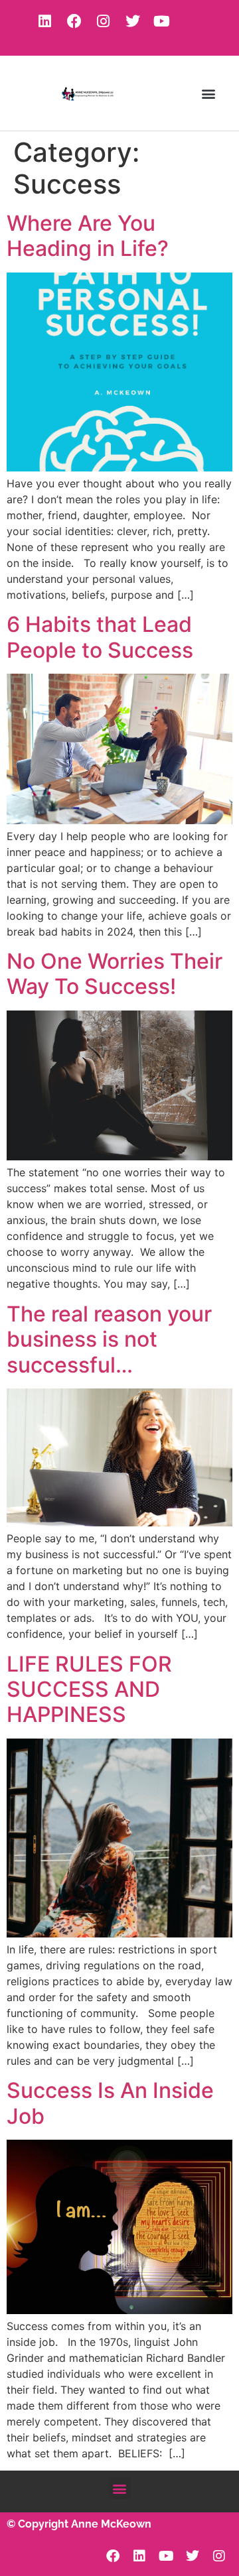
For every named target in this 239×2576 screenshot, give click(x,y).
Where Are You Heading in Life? (88, 236)
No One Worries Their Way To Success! (115, 974)
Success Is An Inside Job (110, 2103)
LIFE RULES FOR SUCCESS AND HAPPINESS (89, 1689)
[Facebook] (74, 21)
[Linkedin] (45, 21)
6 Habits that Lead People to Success (100, 637)
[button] (208, 93)
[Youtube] (162, 21)
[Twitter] (133, 21)
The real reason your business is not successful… (109, 1339)
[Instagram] (104, 21)
